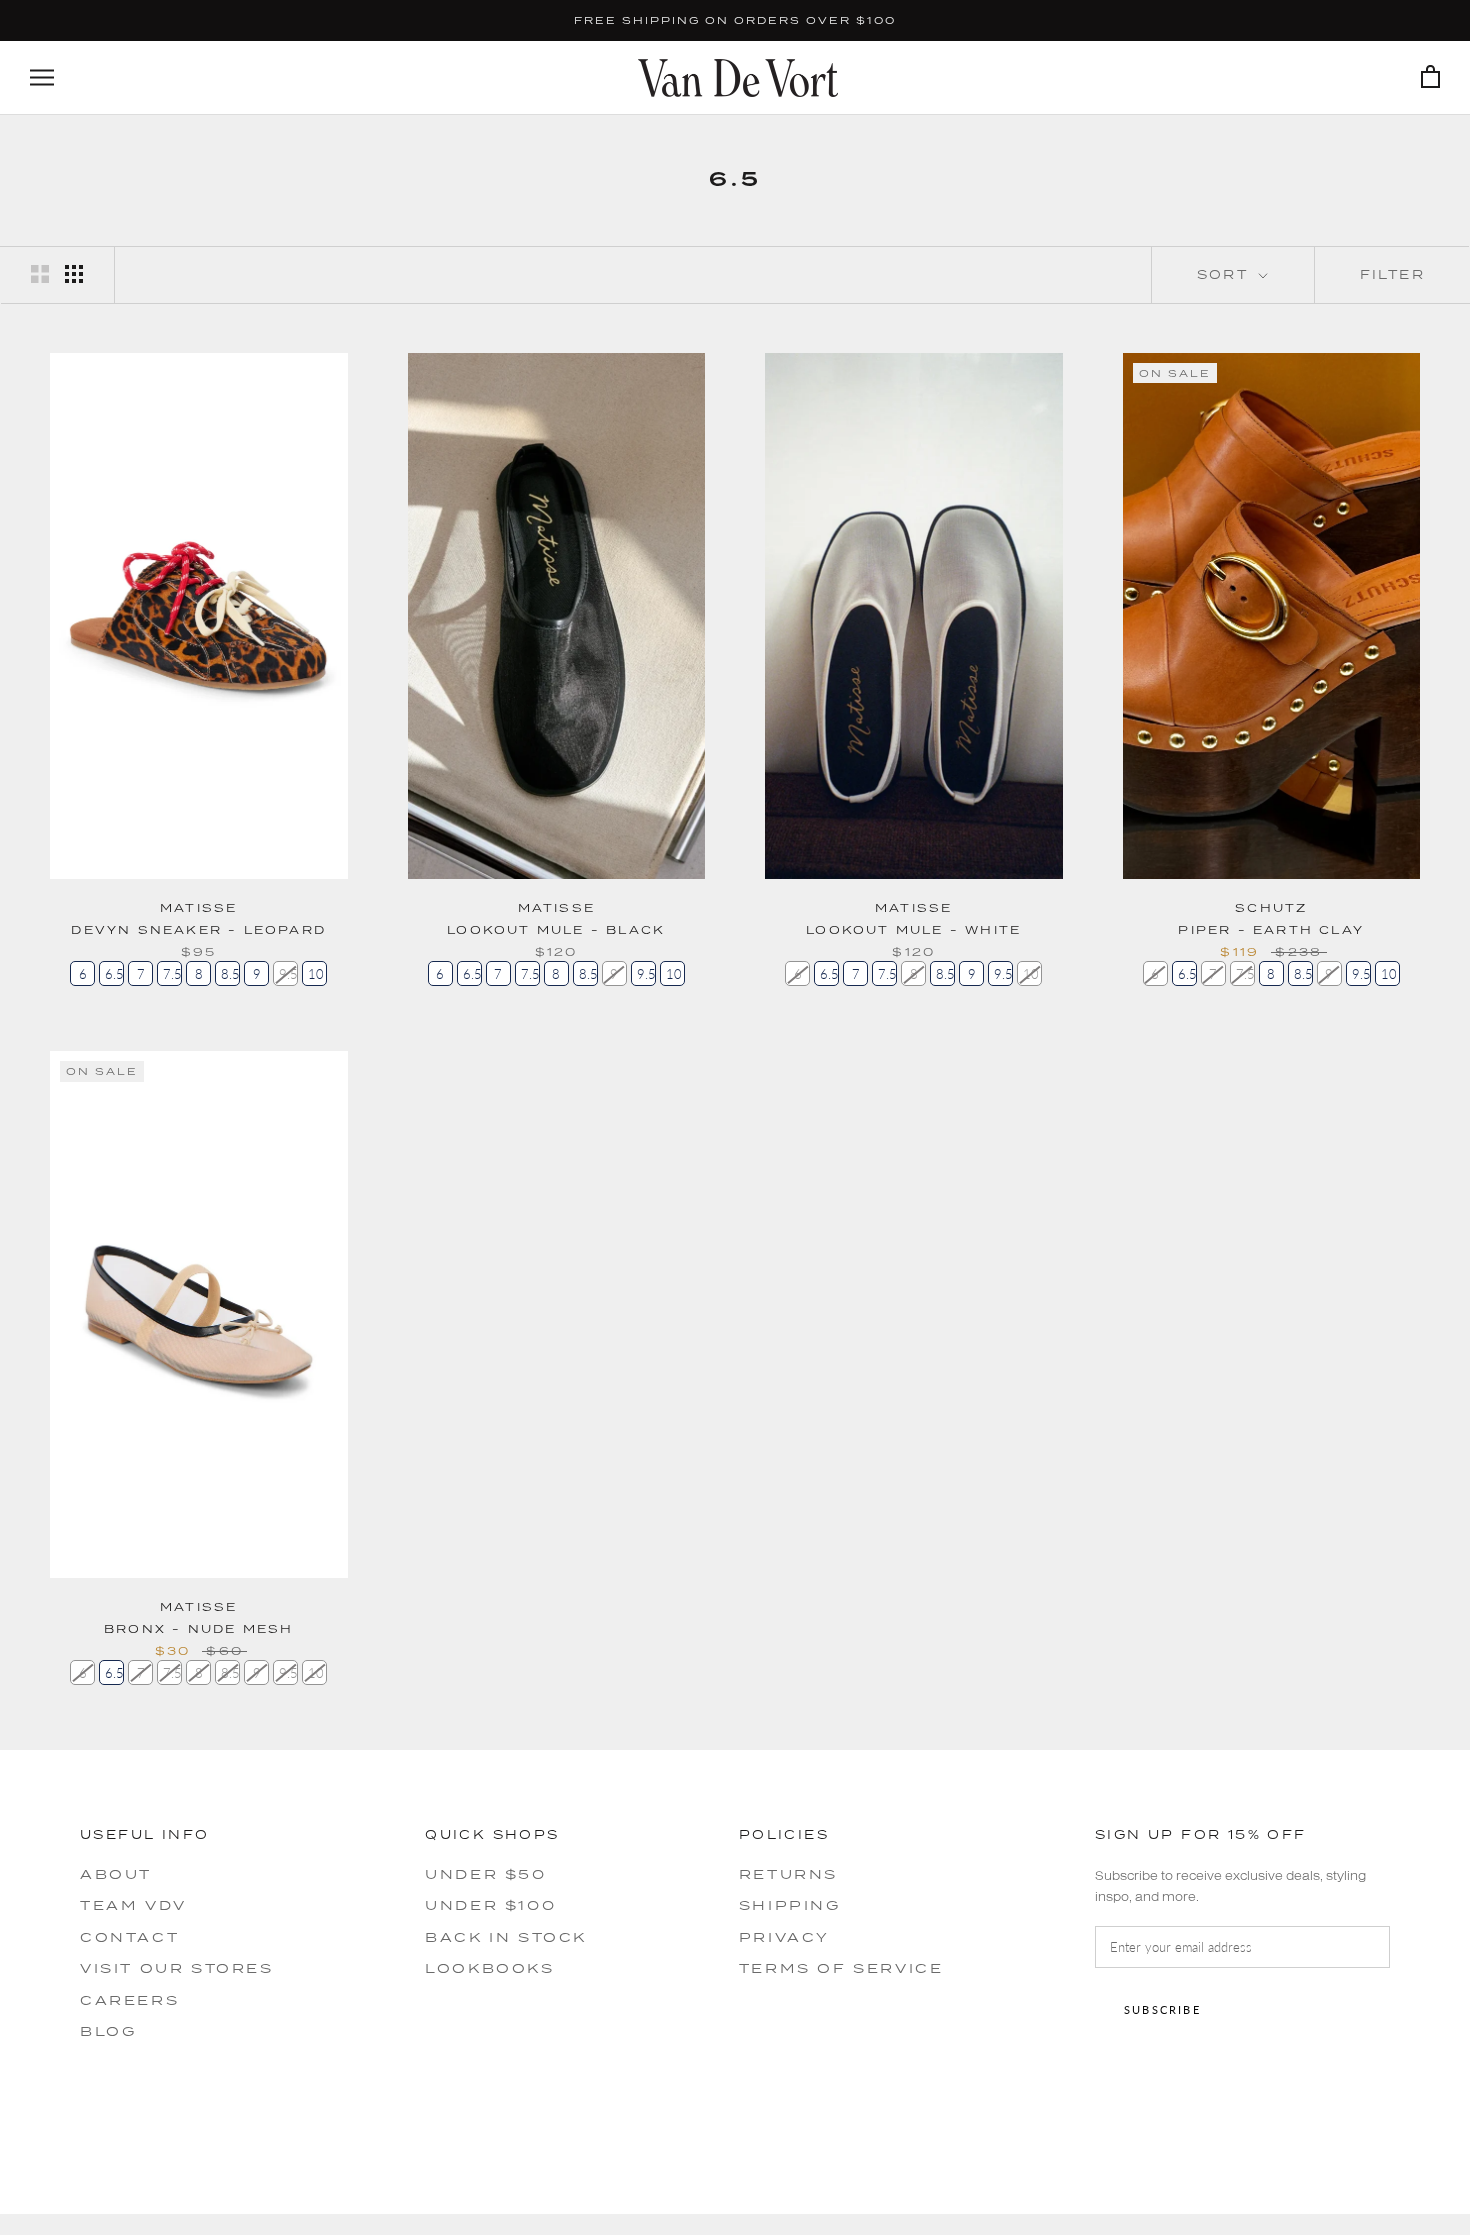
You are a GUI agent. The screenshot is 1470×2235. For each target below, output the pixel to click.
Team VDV (133, 1905)
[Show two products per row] (40, 274)
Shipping (790, 1905)
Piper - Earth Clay (1271, 929)
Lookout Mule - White (913, 929)
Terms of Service (841, 1968)
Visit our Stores (177, 1968)
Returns (788, 1874)
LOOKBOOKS (489, 1968)
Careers (129, 2000)
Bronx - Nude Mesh (198, 1628)
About (116, 1874)
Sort (1226, 274)
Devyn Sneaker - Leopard (198, 929)
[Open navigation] (42, 77)
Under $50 (485, 1874)
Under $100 (490, 1905)
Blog (108, 2031)
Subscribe (1162, 2009)
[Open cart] (1430, 77)
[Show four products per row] (74, 274)
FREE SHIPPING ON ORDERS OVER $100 (735, 20)
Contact (129, 1937)
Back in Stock (506, 1937)
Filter (1392, 274)
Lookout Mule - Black (556, 929)
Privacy (784, 1937)
